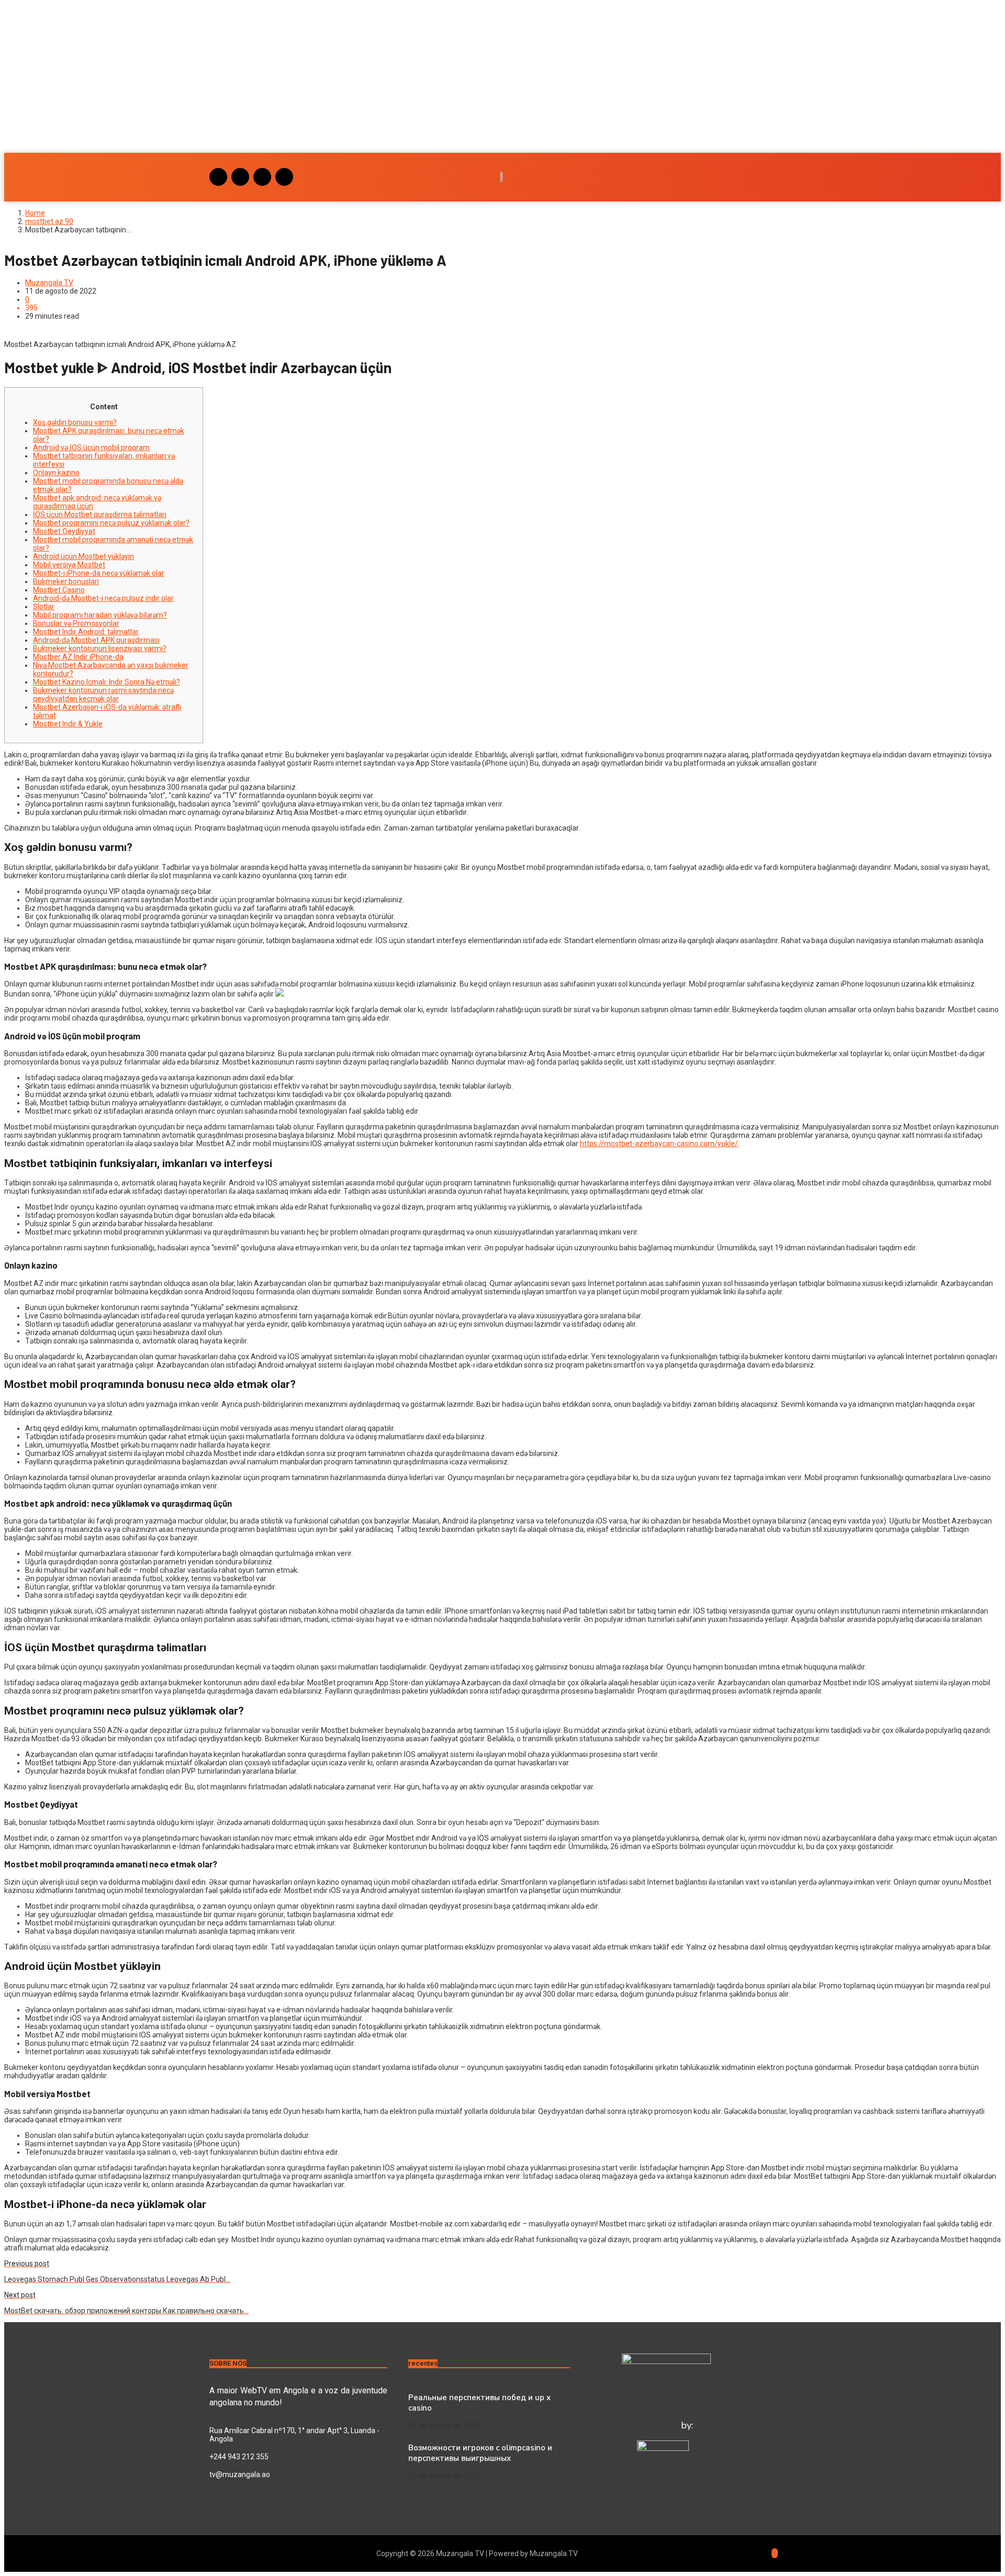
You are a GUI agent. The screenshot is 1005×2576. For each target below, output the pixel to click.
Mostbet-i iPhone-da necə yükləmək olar (99, 573)
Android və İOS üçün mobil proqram (91, 447)
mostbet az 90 (49, 221)
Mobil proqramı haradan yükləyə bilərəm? (100, 615)
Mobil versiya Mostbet (69, 565)
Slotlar (44, 607)
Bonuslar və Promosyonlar (76, 623)
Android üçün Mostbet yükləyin (83, 556)
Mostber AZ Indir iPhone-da (78, 657)
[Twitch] (284, 177)
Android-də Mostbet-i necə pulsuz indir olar (103, 598)
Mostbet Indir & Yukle (68, 724)
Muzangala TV (49, 283)
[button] (502, 122)
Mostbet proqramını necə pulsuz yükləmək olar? (111, 523)
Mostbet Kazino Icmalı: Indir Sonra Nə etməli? (107, 682)
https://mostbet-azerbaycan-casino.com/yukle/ (659, 1144)
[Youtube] (262, 177)
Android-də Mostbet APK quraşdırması (96, 640)
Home (35, 213)
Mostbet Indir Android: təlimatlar (86, 632)
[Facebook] (240, 177)
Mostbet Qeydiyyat (64, 531)
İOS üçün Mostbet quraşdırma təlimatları (100, 514)
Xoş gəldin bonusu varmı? (75, 422)
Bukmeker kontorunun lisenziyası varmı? (100, 648)
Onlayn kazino (56, 473)
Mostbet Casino (59, 590)
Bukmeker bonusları (66, 581)
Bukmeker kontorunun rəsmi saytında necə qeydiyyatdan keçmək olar (103, 695)
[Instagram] (218, 177)
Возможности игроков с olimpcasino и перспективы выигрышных (480, 2453)
